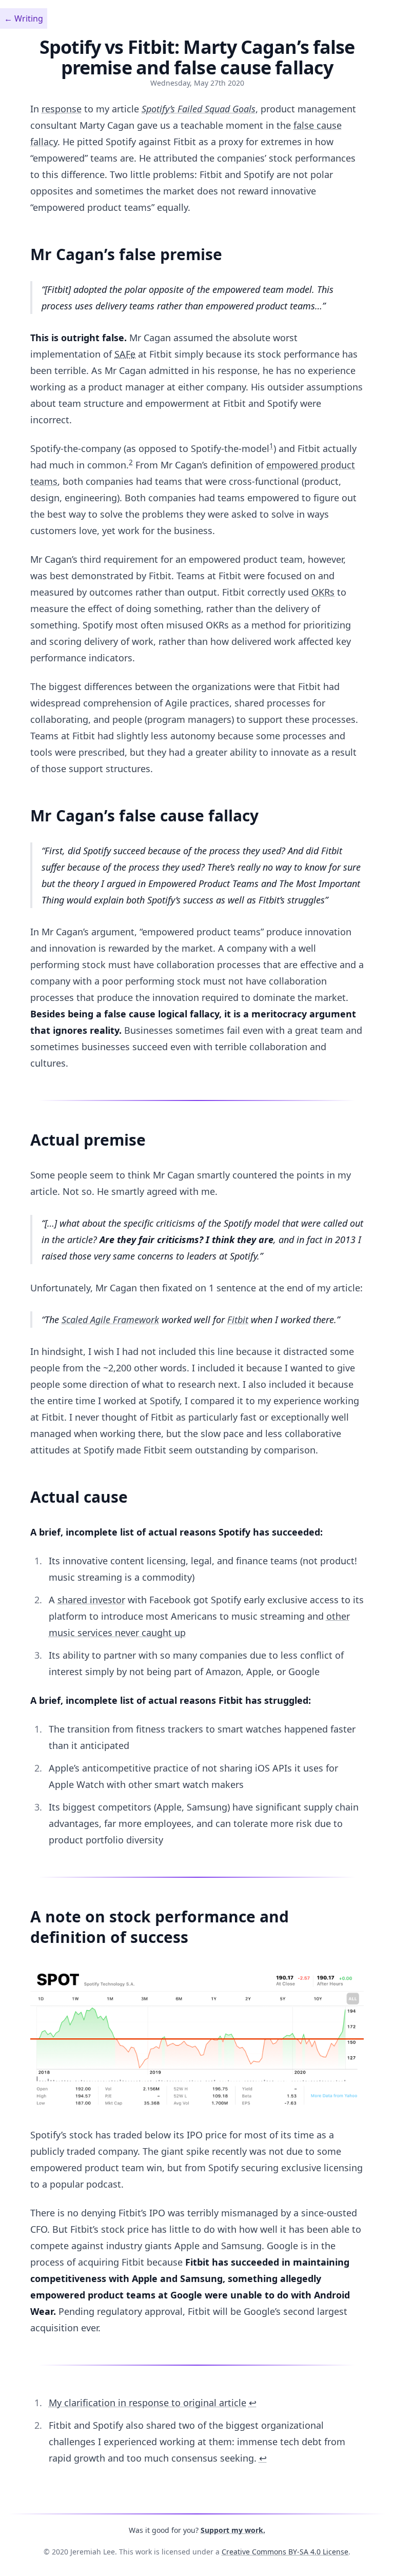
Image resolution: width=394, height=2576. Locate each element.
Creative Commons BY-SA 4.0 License (285, 2552)
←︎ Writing (24, 18)
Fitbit (238, 1320)
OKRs (323, 592)
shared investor (91, 1600)
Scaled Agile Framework (110, 1320)
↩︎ (253, 2403)
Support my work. (233, 2530)
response (62, 109)
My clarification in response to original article (147, 2403)
